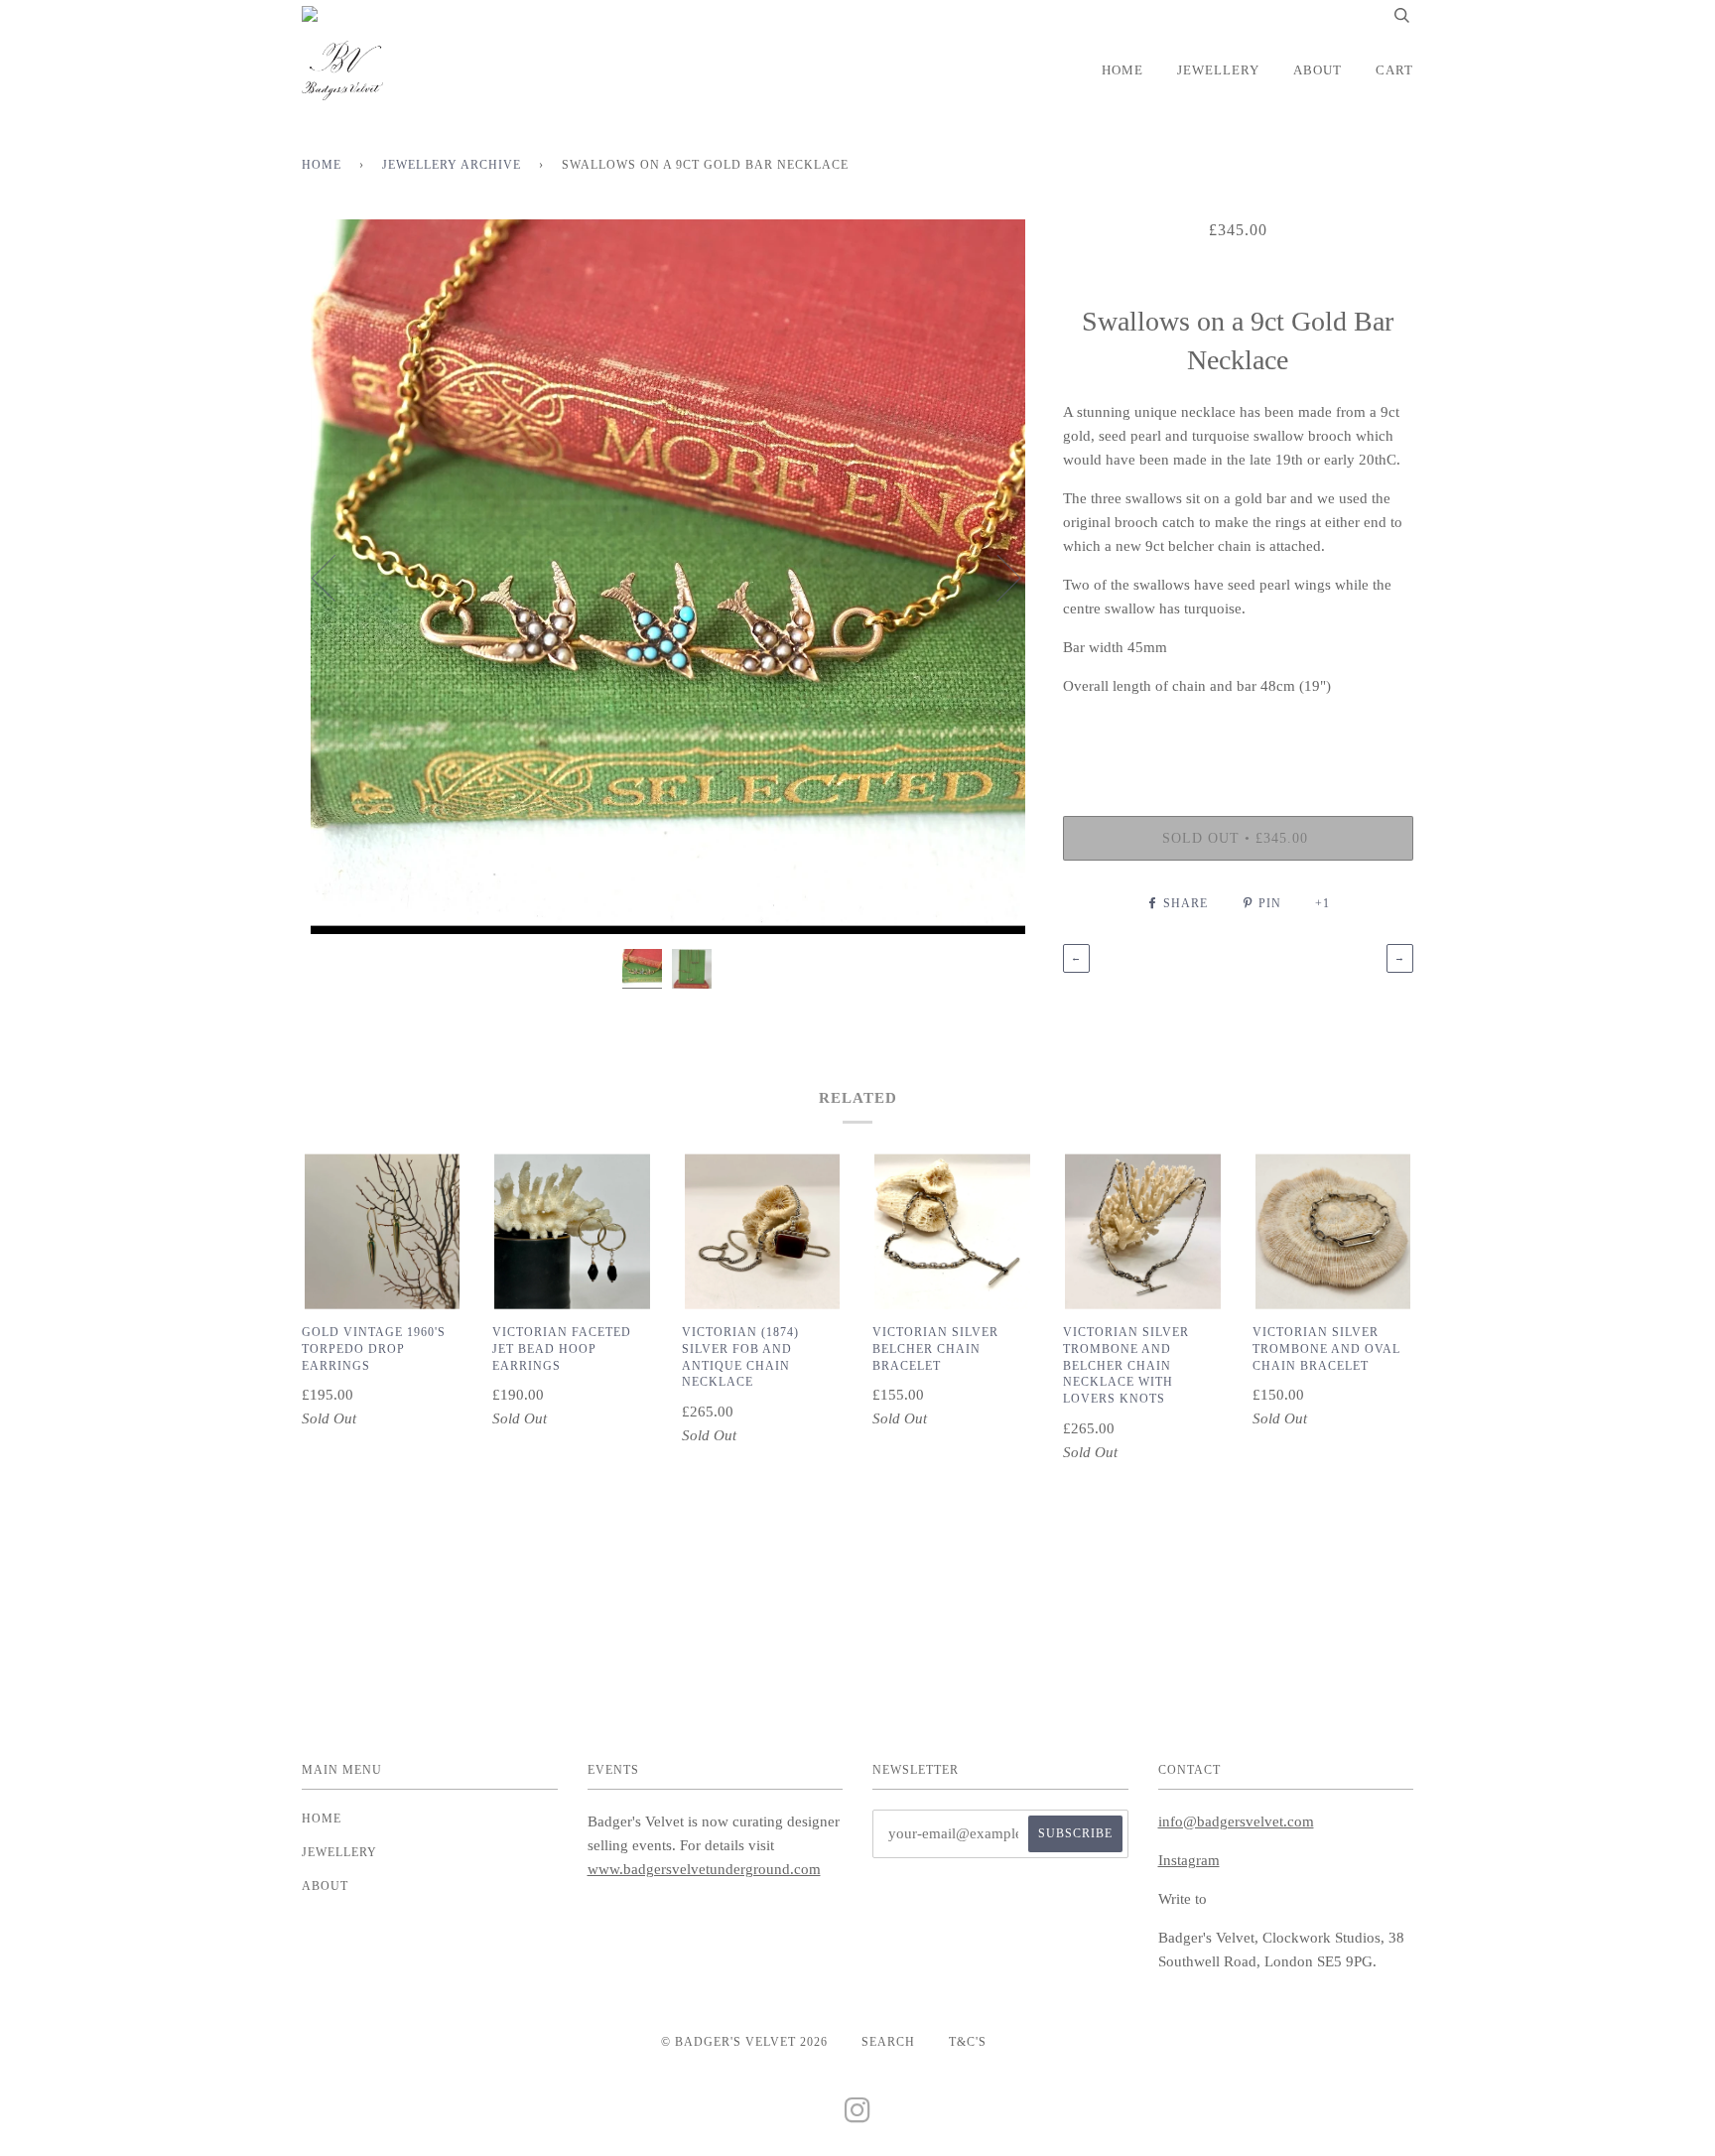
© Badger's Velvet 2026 (744, 2042)
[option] (667, 577)
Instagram (1189, 1860)
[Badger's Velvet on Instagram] (858, 2116)
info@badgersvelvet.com (1236, 1821)
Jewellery (1218, 70)
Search (888, 2042)
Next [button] (997, 577)
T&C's (968, 2042)
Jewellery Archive (452, 165)
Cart (1394, 70)
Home (1122, 70)
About (1318, 70)
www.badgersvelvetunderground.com (704, 1869)
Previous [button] (335, 577)
